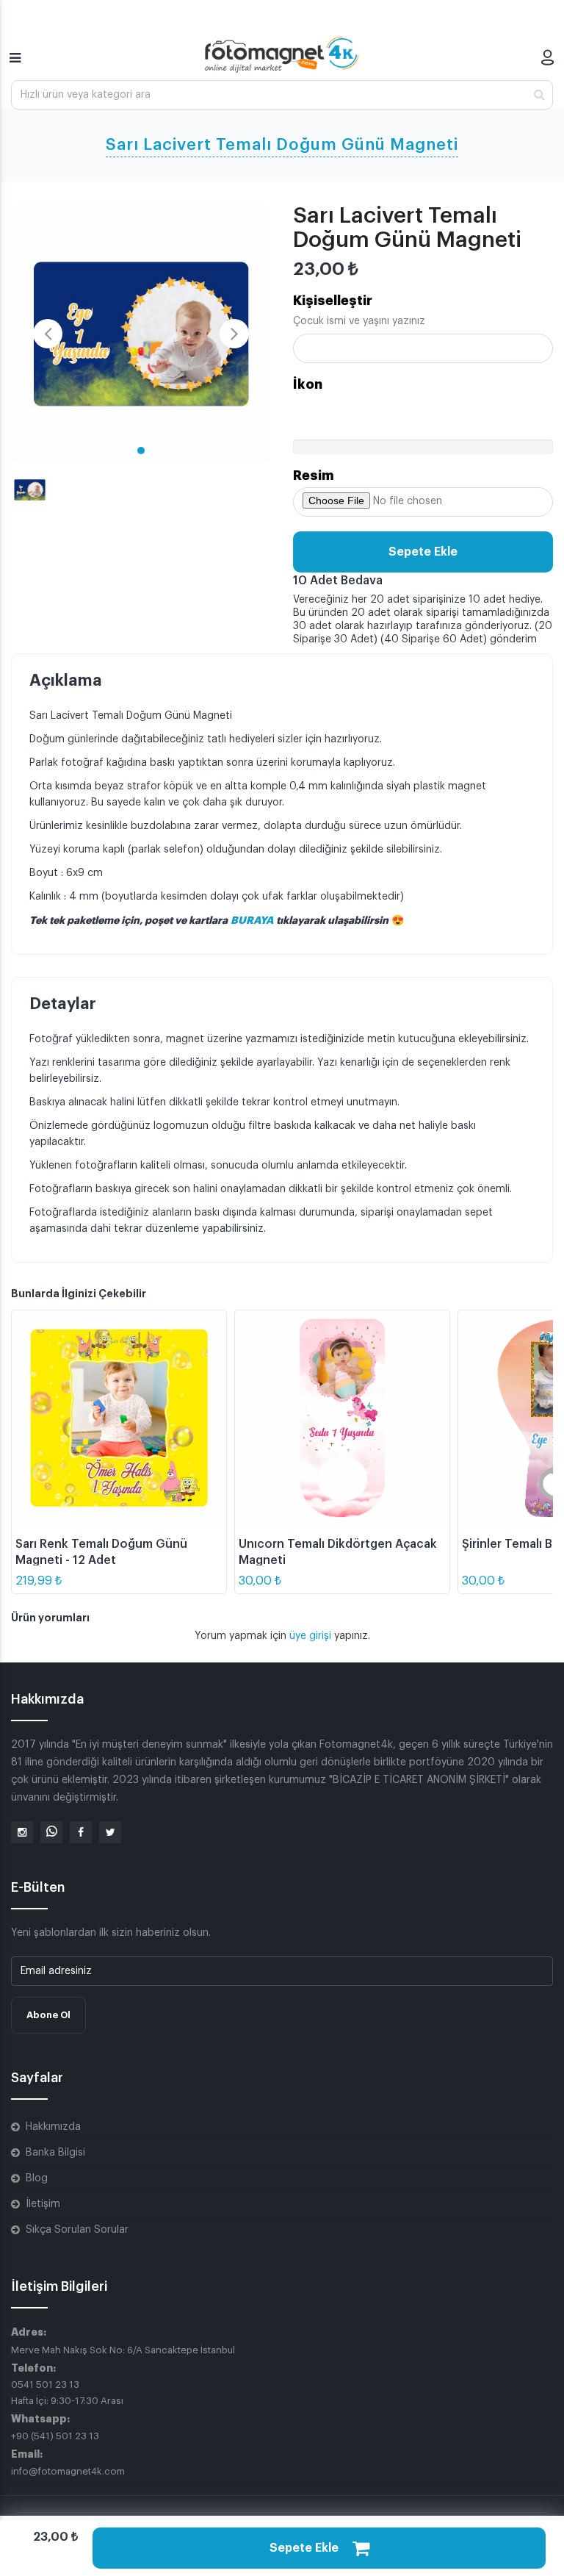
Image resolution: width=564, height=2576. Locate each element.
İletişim (43, 2204)
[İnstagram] (22, 1832)
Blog (37, 2178)
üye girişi (312, 1636)
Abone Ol (48, 2015)
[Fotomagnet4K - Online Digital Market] (282, 54)
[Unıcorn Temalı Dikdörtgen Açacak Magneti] (342, 1418)
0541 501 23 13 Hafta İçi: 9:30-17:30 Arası (67, 2393)
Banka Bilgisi (55, 2153)
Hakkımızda (53, 2127)
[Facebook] (81, 1832)
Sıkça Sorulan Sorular (77, 2230)
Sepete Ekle (423, 552)
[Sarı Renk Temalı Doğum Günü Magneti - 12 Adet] (119, 1418)
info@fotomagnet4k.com (68, 2471)
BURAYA (253, 920)
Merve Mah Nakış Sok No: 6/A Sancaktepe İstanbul (123, 2350)
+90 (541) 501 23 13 (55, 2436)
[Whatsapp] (51, 1832)
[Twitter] (110, 1832)
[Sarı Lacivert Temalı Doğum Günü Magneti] (141, 334)
